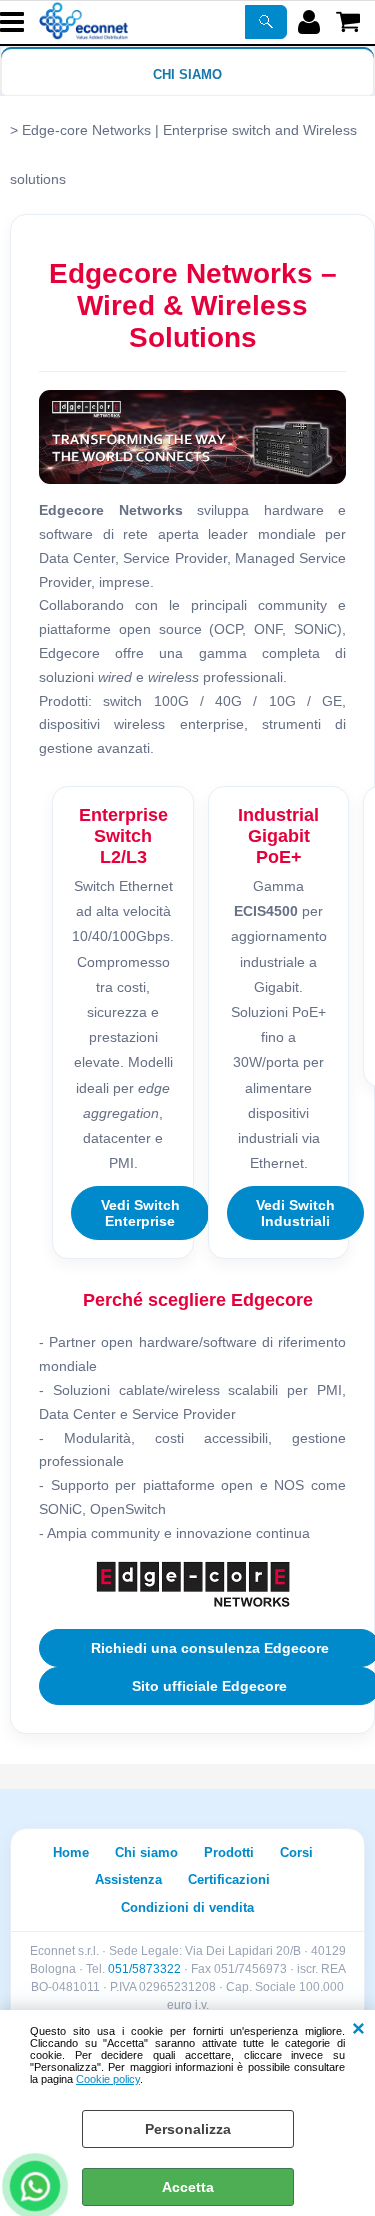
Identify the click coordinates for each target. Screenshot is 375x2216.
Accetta (188, 2187)
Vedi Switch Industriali (295, 1213)
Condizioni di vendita (187, 1907)
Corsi (296, 1852)
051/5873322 (144, 1969)
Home (71, 1852)
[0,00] (350, 22)
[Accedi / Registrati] (311, 22)
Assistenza (128, 1879)
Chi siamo (187, 74)
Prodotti (229, 1852)
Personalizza (188, 2129)
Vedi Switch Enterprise (140, 1213)
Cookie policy (108, 2079)
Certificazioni (229, 1879)
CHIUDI (358, 2030)
